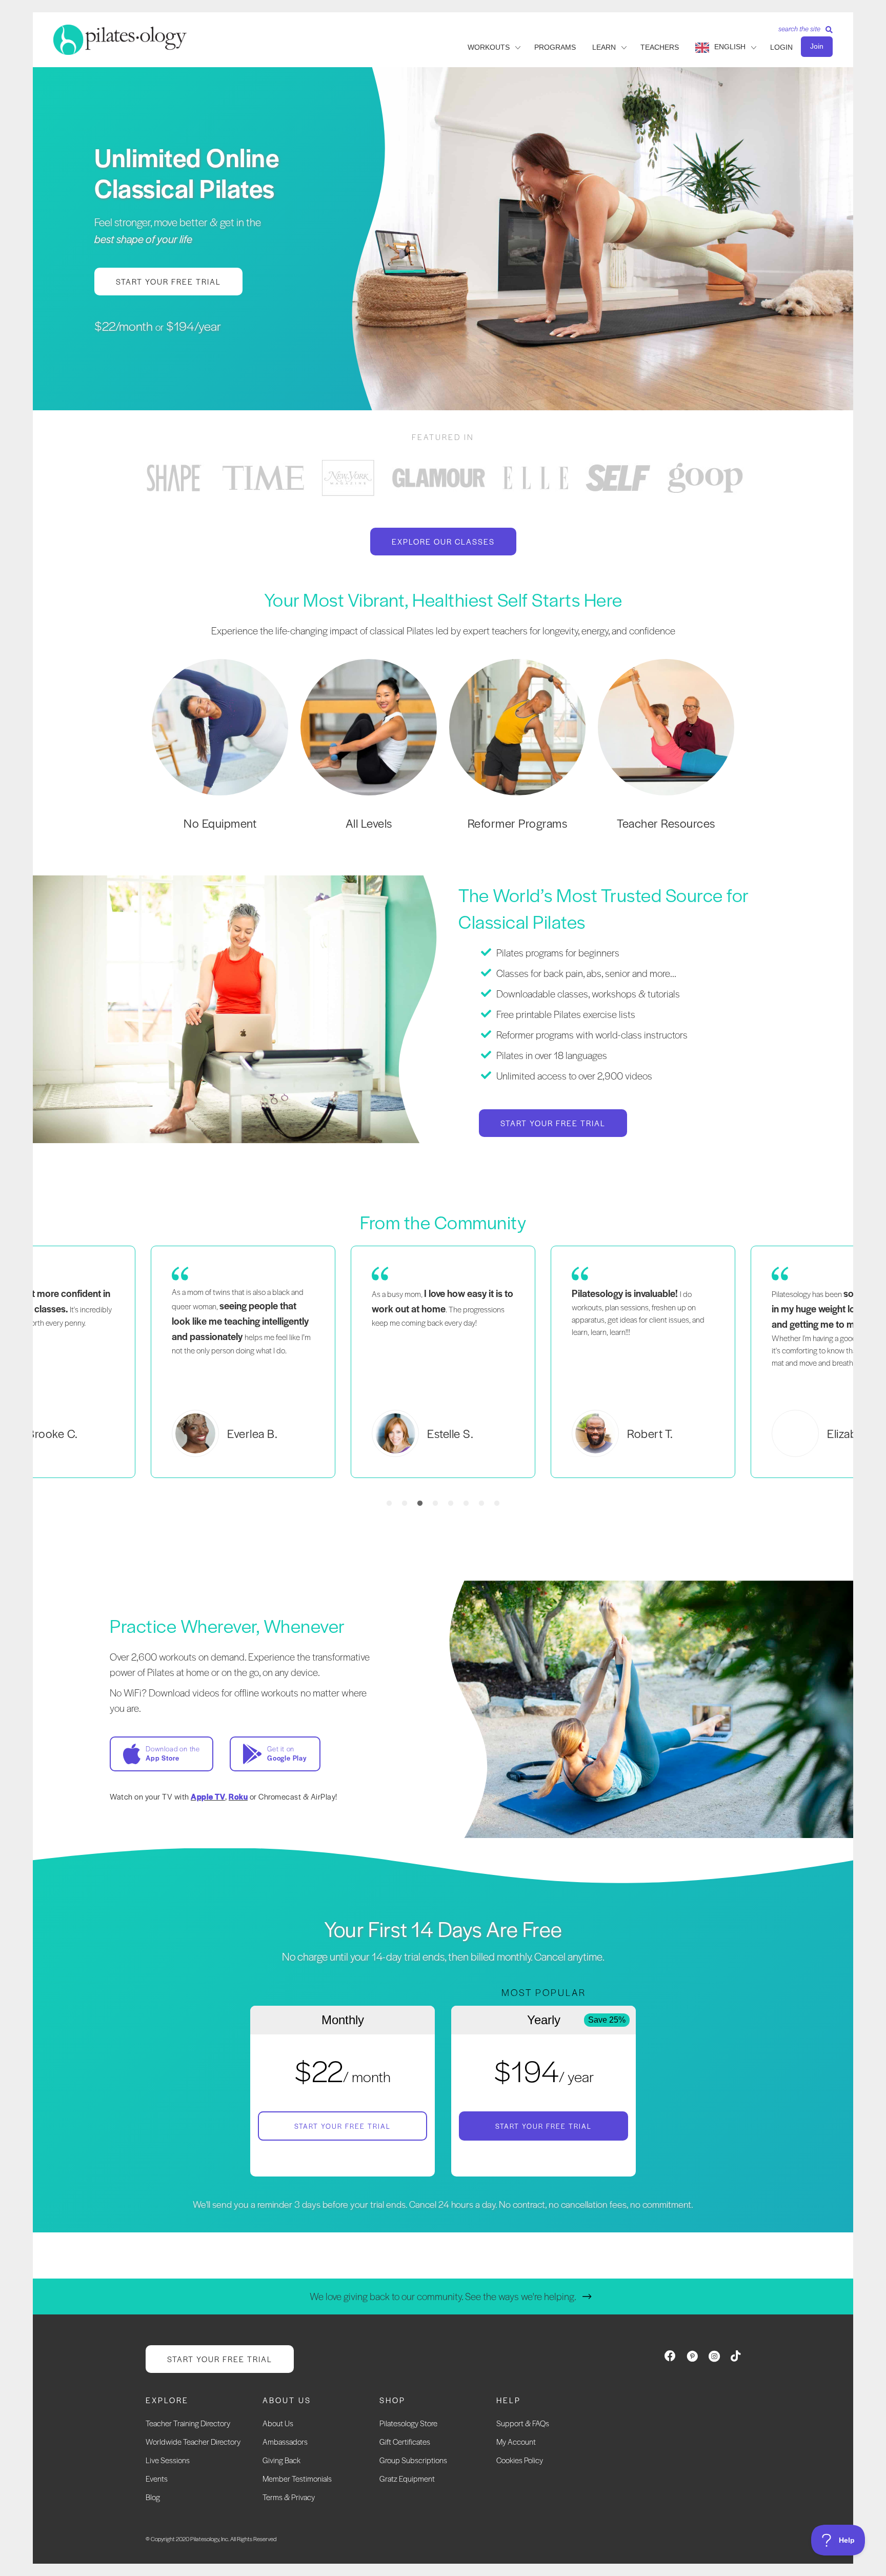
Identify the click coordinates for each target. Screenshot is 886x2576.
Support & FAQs (523, 2423)
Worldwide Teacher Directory (193, 2441)
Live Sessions (168, 2460)
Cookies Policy (520, 2460)
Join (817, 46)
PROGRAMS (555, 47)
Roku (238, 1796)
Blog (153, 2497)
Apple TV (208, 1796)
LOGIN (781, 47)
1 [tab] (389, 1504)
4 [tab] (435, 1504)
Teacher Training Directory (188, 2423)
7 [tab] (481, 1504)
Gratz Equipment (407, 2478)
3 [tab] (420, 1504)
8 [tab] (497, 1504)
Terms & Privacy (289, 2497)
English (730, 47)
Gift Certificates (405, 2441)
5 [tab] (451, 1504)
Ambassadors (285, 2441)
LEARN (604, 47)
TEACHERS (660, 47)
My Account (516, 2441)
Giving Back (281, 2460)
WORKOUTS (489, 47)
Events (157, 2478)
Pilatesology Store (408, 2423)
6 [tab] (466, 1504)
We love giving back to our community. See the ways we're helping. (443, 2296)
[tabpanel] (174, 478)
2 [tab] (405, 1504)
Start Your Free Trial (343, 2126)
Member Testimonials (297, 2478)
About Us (278, 2423)
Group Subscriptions (413, 2460)
